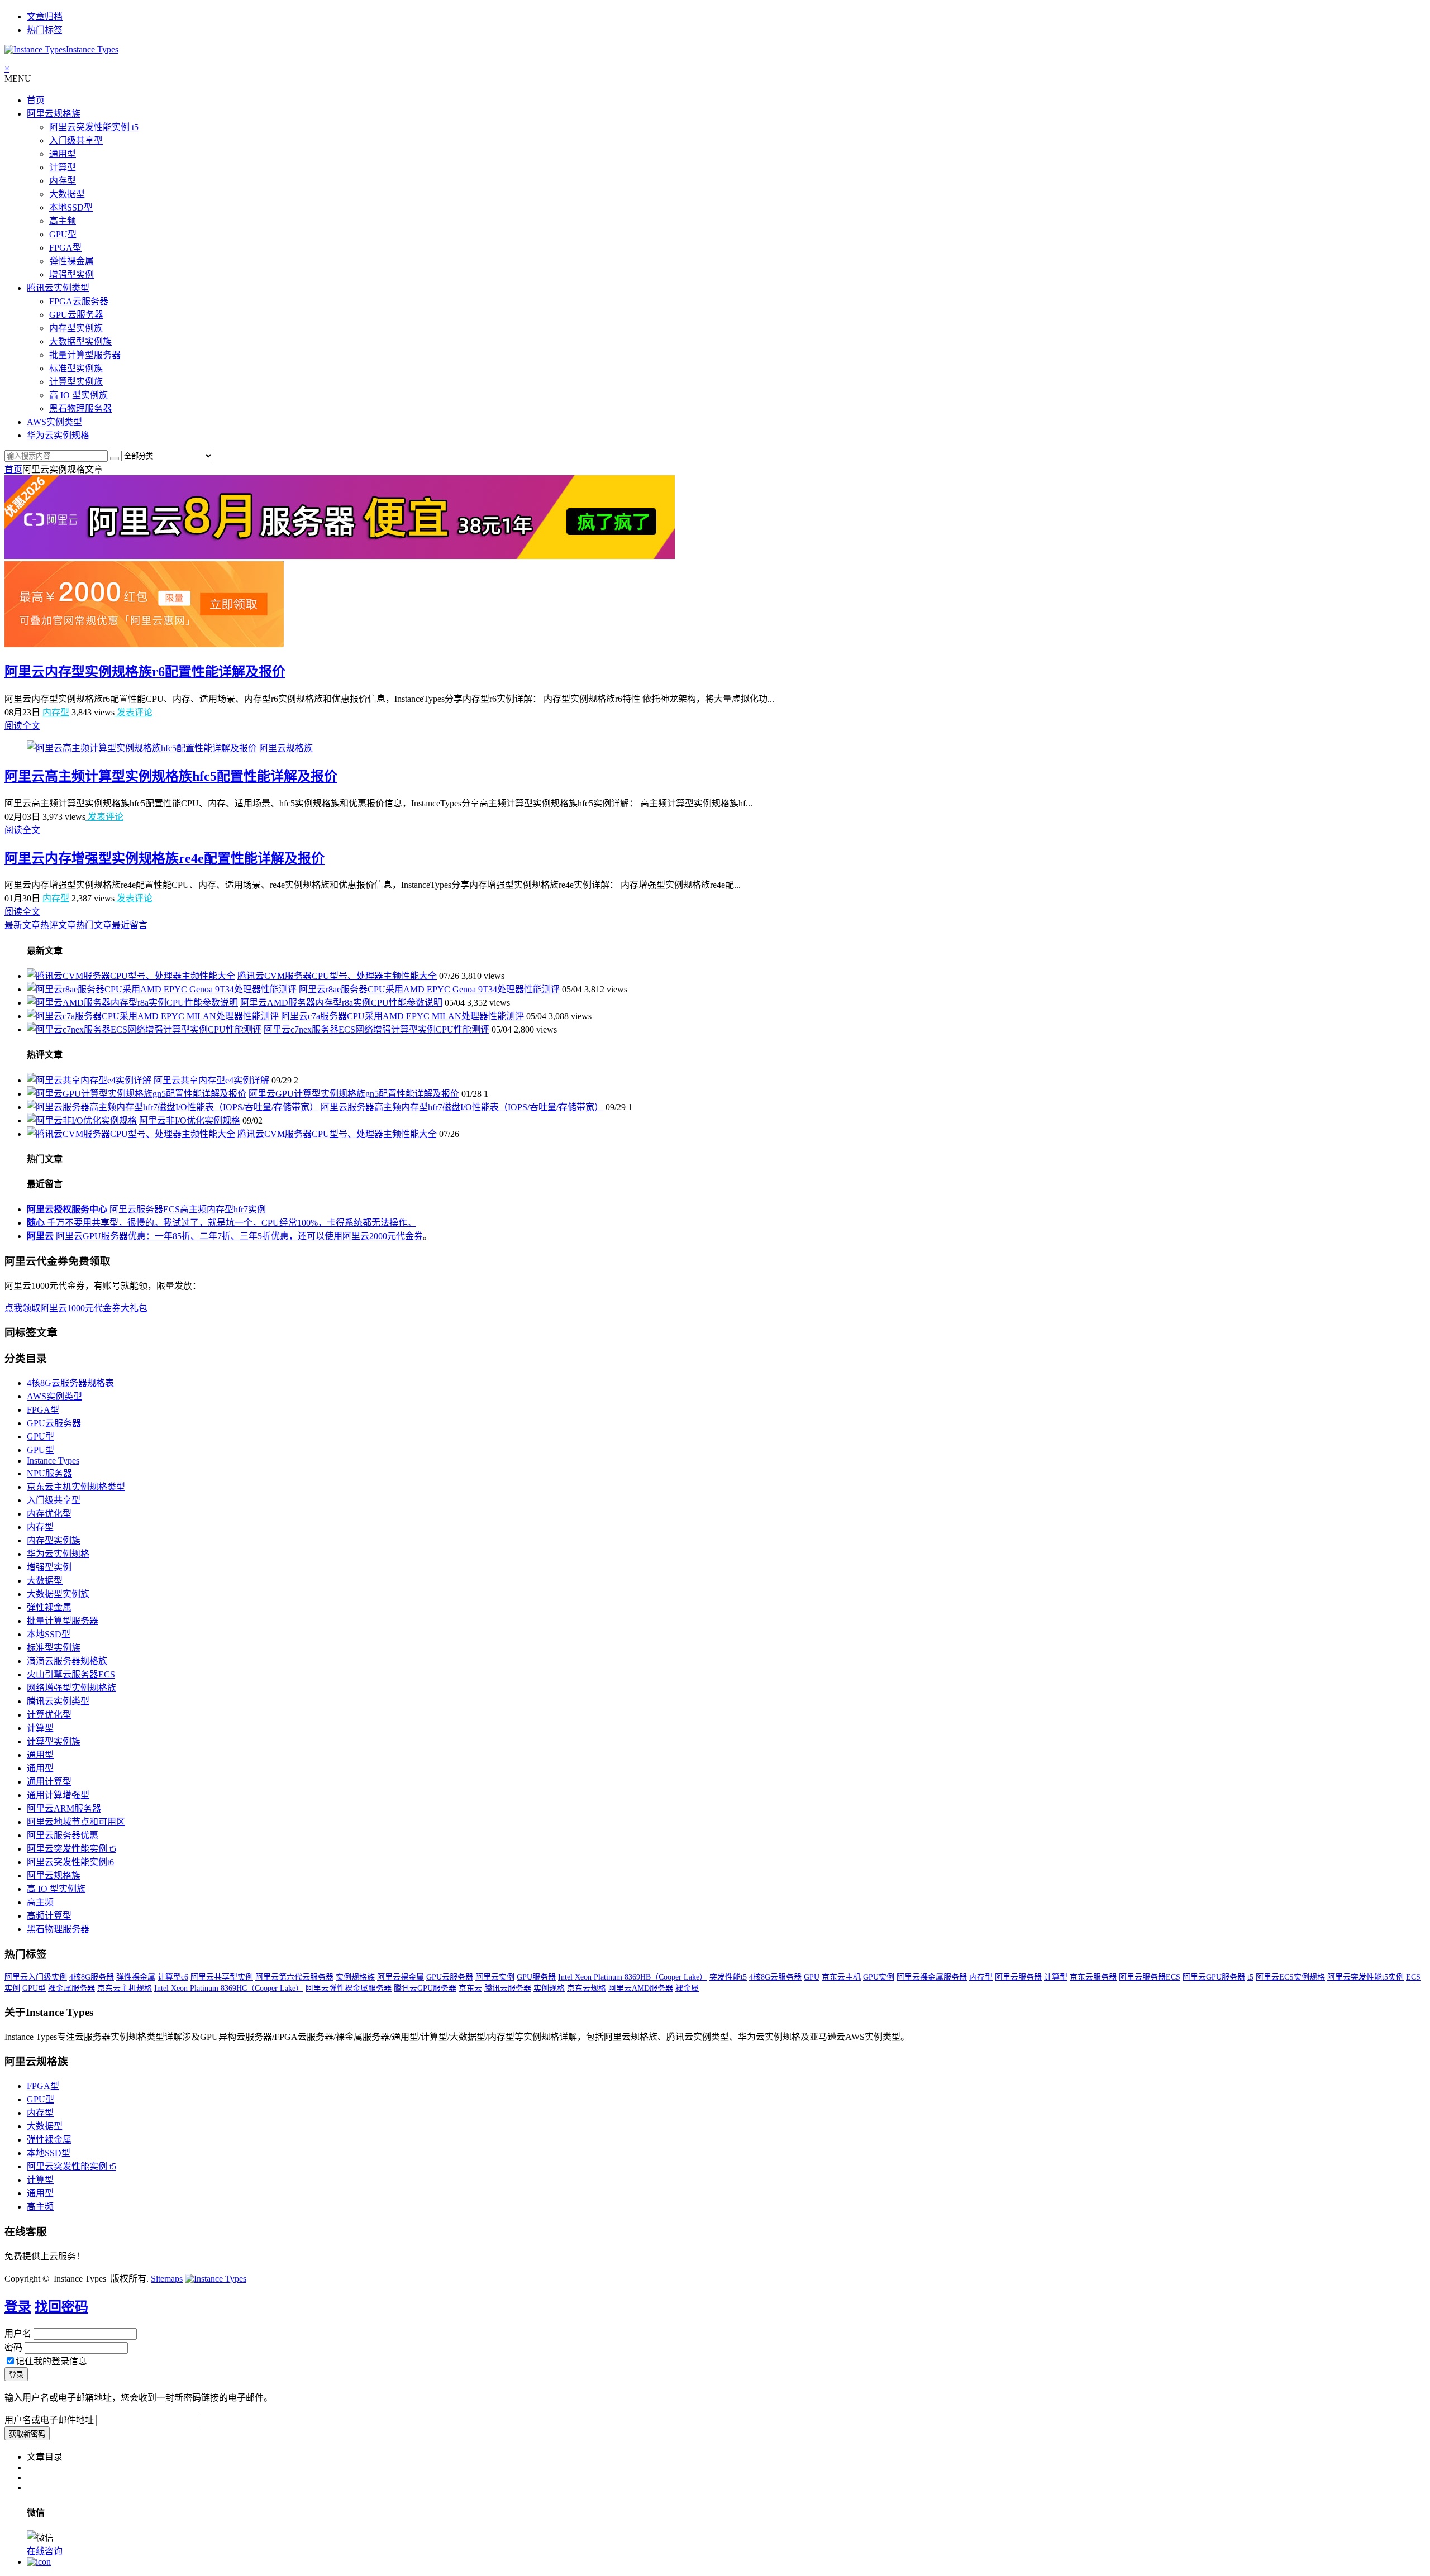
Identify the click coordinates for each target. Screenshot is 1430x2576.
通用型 (63, 154)
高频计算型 (49, 1916)
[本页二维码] (39, 2562)
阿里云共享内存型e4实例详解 (211, 1080)
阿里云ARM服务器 (64, 1808)
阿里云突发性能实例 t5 (94, 127)
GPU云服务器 (76, 315)
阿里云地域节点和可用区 (76, 1822)
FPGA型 (65, 248)
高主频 (63, 221)
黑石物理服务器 (80, 408)
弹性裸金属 (71, 261)
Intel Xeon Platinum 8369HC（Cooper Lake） (229, 1988)
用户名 (18, 2333)
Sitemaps (167, 2279)
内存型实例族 (76, 328)
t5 (1250, 1977)
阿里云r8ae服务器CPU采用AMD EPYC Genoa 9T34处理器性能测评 (429, 989)
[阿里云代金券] (144, 644)
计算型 (63, 167)
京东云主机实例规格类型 (76, 1487)
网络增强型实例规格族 (71, 1688)
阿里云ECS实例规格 (1290, 1977)
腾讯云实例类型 (58, 288)
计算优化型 (49, 1715)
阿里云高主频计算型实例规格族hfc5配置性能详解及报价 (171, 776)
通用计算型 (49, 1782)
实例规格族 (355, 1977)
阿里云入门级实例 (36, 1977)
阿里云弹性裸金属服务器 (349, 1988)
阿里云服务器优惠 (63, 1835)
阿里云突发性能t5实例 (1365, 1977)
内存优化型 (49, 1514)
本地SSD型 (71, 207)
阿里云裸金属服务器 (932, 1977)
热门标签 (45, 30)
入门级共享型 (76, 140)
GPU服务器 (536, 1977)
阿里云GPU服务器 (1214, 1977)
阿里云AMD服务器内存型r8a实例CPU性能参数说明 (341, 1003)
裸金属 (687, 1988)
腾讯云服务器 (508, 1988)
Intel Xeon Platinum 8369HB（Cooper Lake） (633, 1977)
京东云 (470, 1988)
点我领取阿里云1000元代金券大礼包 (76, 1308)
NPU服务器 (49, 1473)
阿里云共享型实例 (222, 1977)
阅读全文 (22, 726)
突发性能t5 (728, 1977)
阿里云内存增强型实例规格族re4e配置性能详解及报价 (165, 858)
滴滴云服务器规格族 (67, 1661)
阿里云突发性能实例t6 (70, 1862)
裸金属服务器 (71, 1988)
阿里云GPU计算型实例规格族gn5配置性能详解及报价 (354, 1094)
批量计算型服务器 (85, 355)
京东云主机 (841, 1977)
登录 (18, 2307)
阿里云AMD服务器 (641, 1988)
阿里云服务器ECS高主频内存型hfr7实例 (146, 1209)
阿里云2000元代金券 (383, 1236)
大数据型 (67, 194)
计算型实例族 (76, 382)
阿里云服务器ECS (1150, 1977)
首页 (36, 100)
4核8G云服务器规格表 (70, 1383)
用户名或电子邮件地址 (49, 2420)
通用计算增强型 (58, 1795)
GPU (812, 1977)
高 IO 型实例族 (78, 395)
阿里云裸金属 (401, 1977)
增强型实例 (71, 274)
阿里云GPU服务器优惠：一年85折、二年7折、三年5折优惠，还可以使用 (185, 1236)
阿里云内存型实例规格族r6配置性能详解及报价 (145, 672)
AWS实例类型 (54, 422)
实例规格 (549, 1988)
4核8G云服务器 (775, 1977)
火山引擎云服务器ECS (71, 1674)
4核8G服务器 (92, 1977)
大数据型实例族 (80, 341)
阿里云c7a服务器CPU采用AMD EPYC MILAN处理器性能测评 (402, 1016)
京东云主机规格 (125, 1988)
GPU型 (63, 234)
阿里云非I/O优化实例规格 (190, 1120)
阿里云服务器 (1018, 1977)
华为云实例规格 (58, 435)
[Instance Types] (216, 2279)
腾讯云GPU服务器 (425, 1988)
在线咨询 (45, 2551)
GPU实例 (879, 1977)
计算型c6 (173, 1977)
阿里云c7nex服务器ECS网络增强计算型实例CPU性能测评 (376, 1029)
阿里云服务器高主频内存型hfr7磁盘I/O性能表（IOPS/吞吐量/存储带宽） (462, 1107)
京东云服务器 (1093, 1977)
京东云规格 (587, 1988)
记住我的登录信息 (51, 2361)
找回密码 (61, 2307)
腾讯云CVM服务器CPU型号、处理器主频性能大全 (337, 976)
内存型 (63, 181)
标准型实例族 (76, 368)
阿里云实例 (495, 1977)
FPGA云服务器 (79, 301)
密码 (13, 2347)
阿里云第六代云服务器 (294, 1977)
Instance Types (53, 1461)
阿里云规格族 (54, 114)
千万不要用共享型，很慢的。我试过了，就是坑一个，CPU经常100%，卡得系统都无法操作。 (221, 1223)
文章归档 (45, 16)
